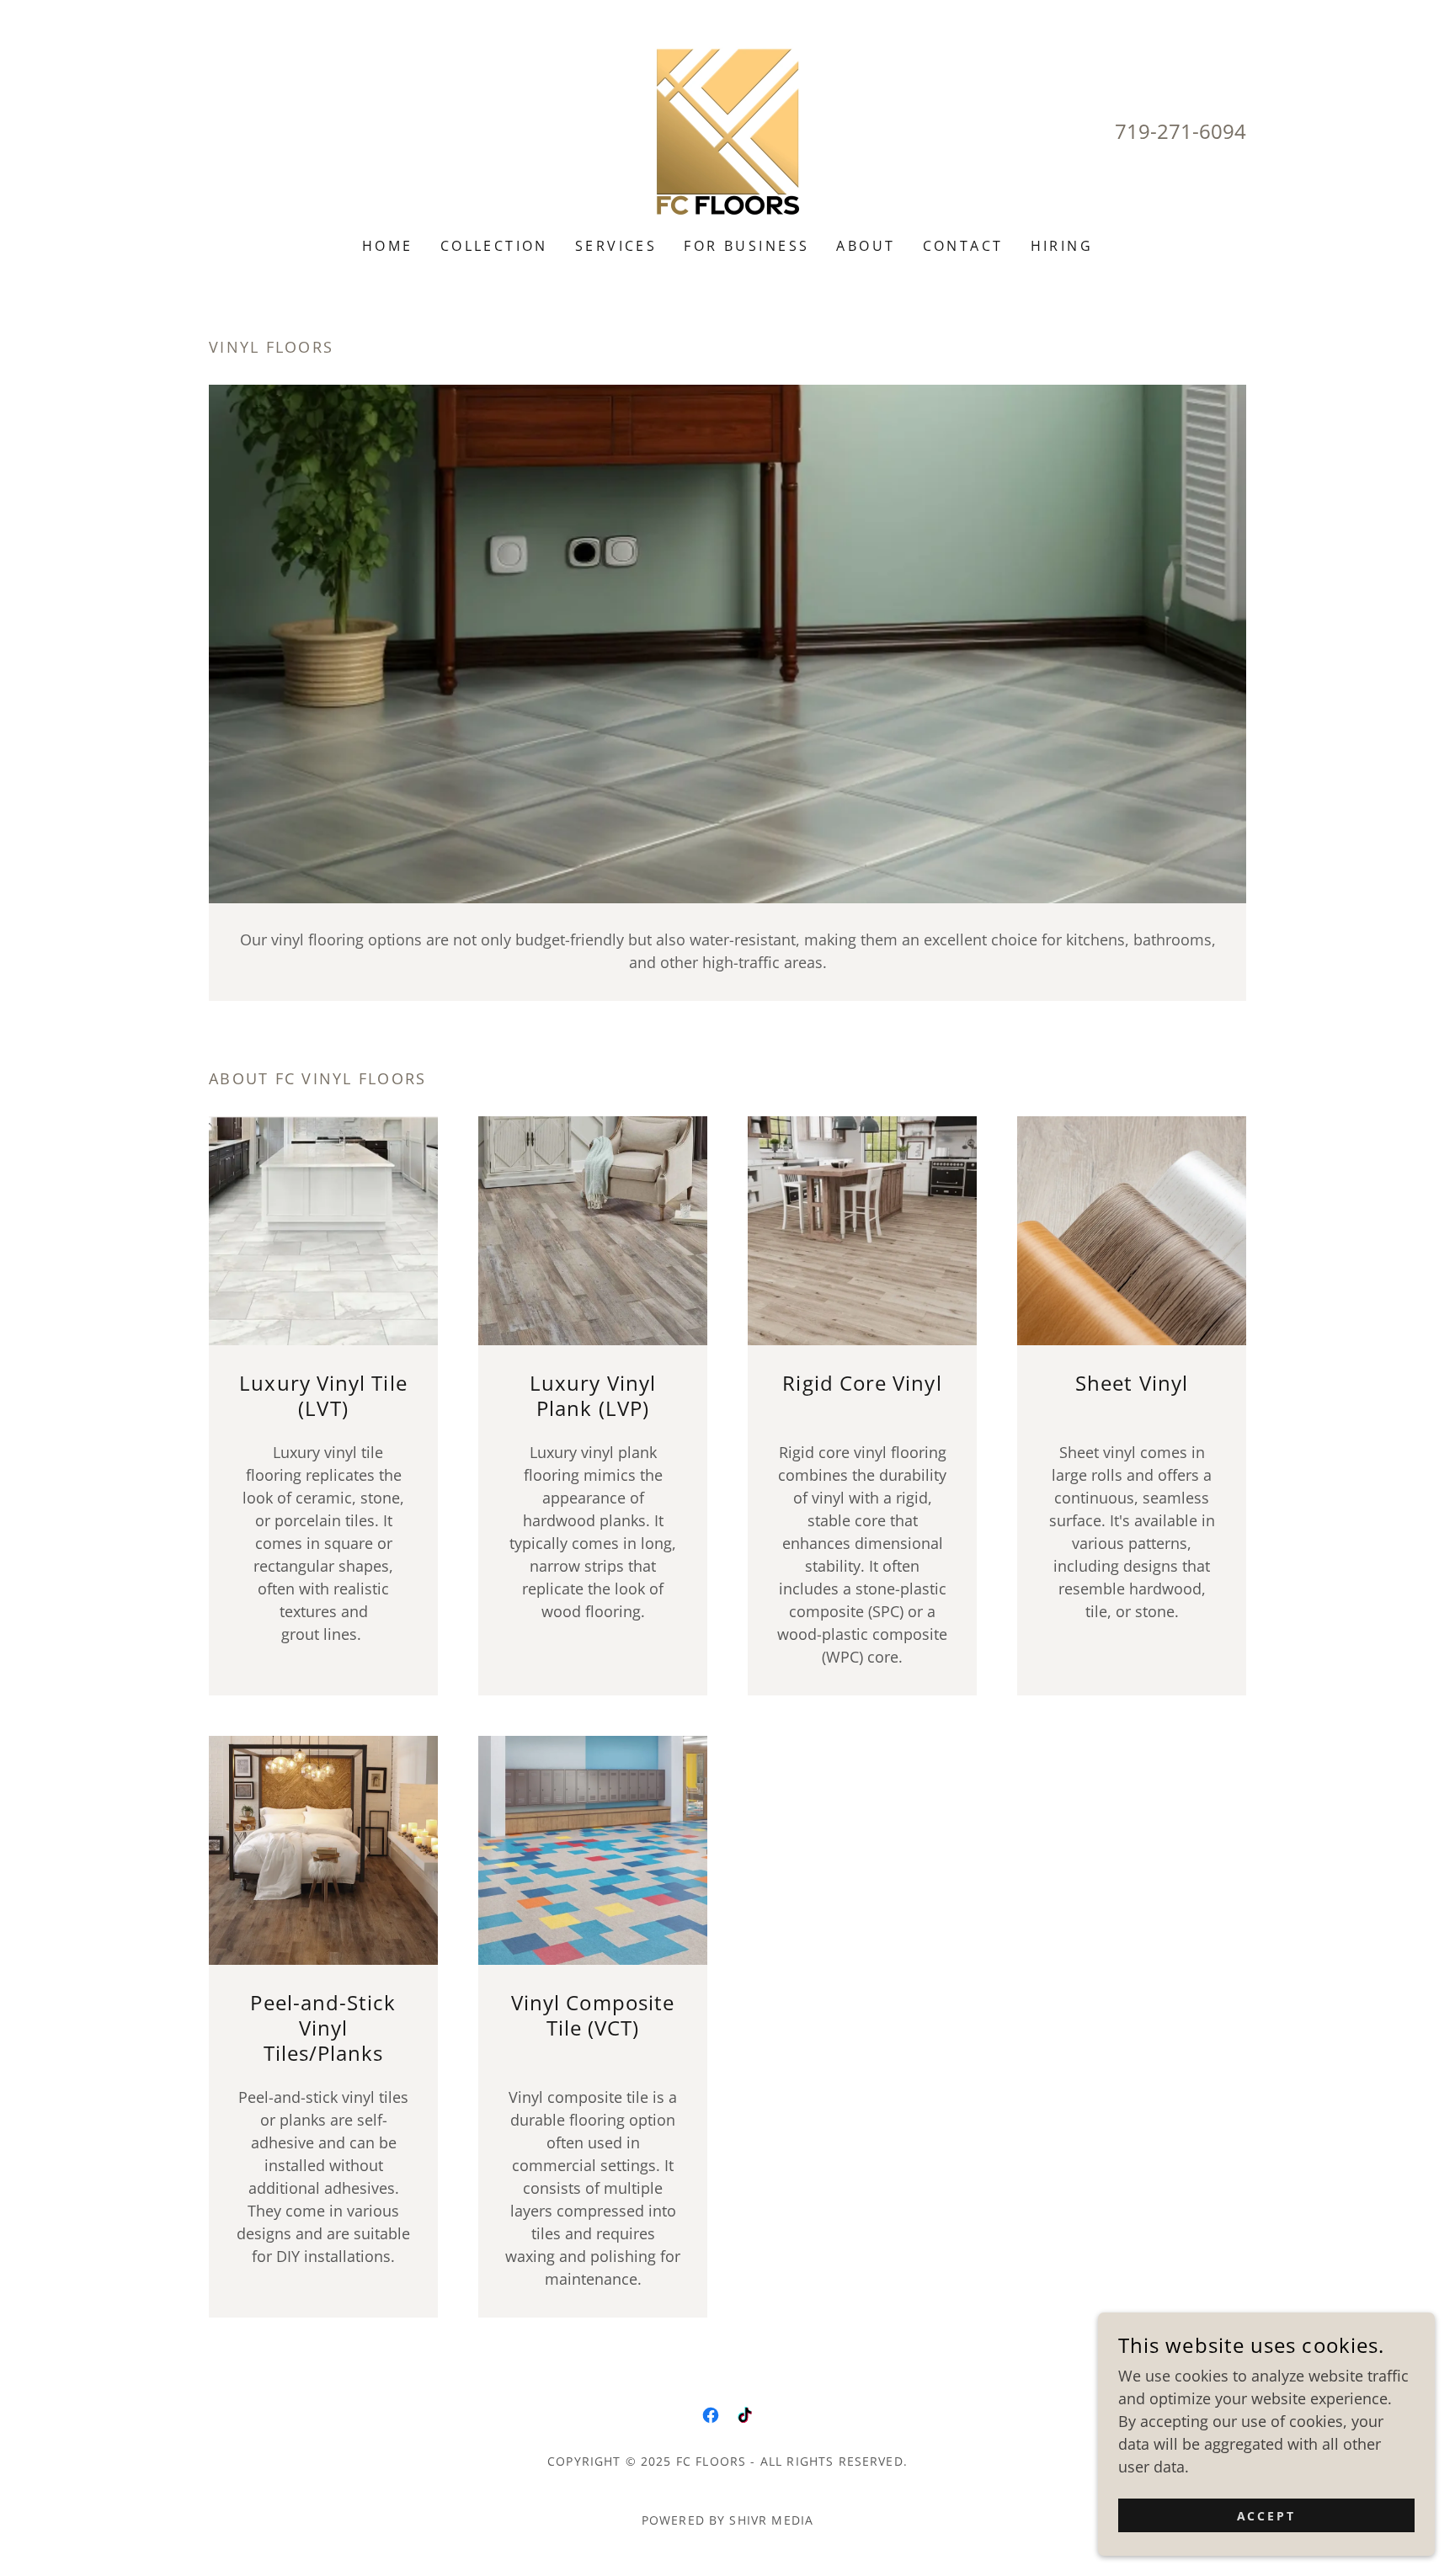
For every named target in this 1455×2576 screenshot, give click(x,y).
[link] (727, 130)
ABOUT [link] (866, 246)
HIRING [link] (1062, 246)
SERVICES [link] (616, 246)
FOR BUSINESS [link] (746, 246)
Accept (1267, 2516)
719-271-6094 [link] (1181, 131)
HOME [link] (388, 246)
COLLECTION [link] (494, 246)
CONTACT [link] (963, 246)
